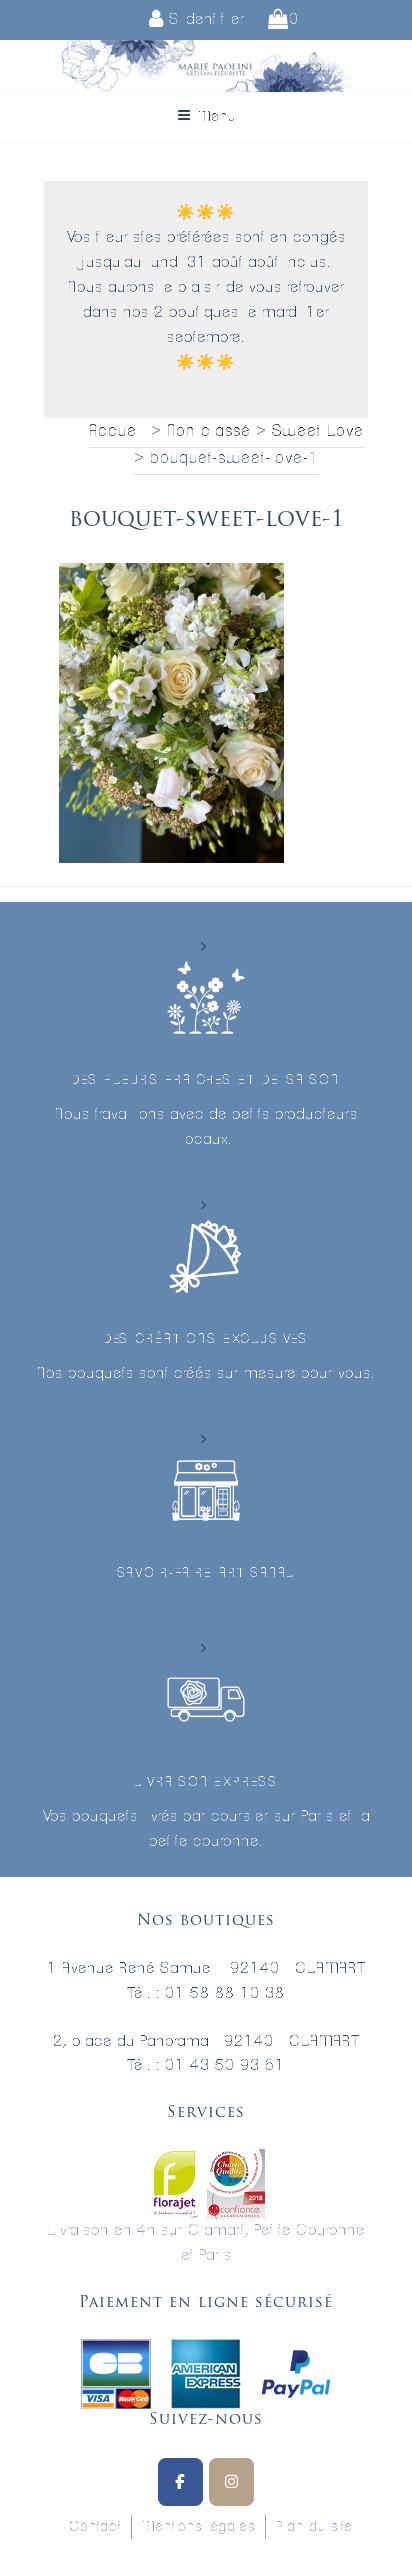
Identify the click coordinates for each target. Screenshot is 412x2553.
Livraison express (206, 1782)
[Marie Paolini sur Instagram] (231, 2482)
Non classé (208, 431)
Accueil (117, 431)
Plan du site (314, 2527)
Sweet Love (318, 431)
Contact (95, 2527)
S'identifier (204, 19)
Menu (217, 117)
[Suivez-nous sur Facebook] (180, 2482)
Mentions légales (198, 2527)
